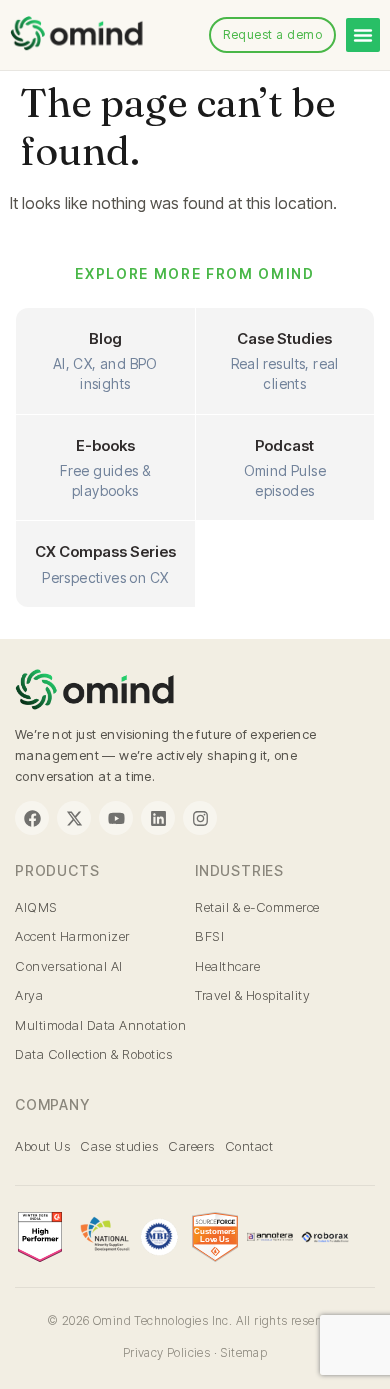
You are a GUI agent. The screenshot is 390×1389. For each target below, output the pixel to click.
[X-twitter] (74, 818)
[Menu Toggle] (363, 35)
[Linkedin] (158, 818)
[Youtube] (116, 818)
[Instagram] (200, 818)
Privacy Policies (166, 1352)
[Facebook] (32, 818)
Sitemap (243, 1352)
